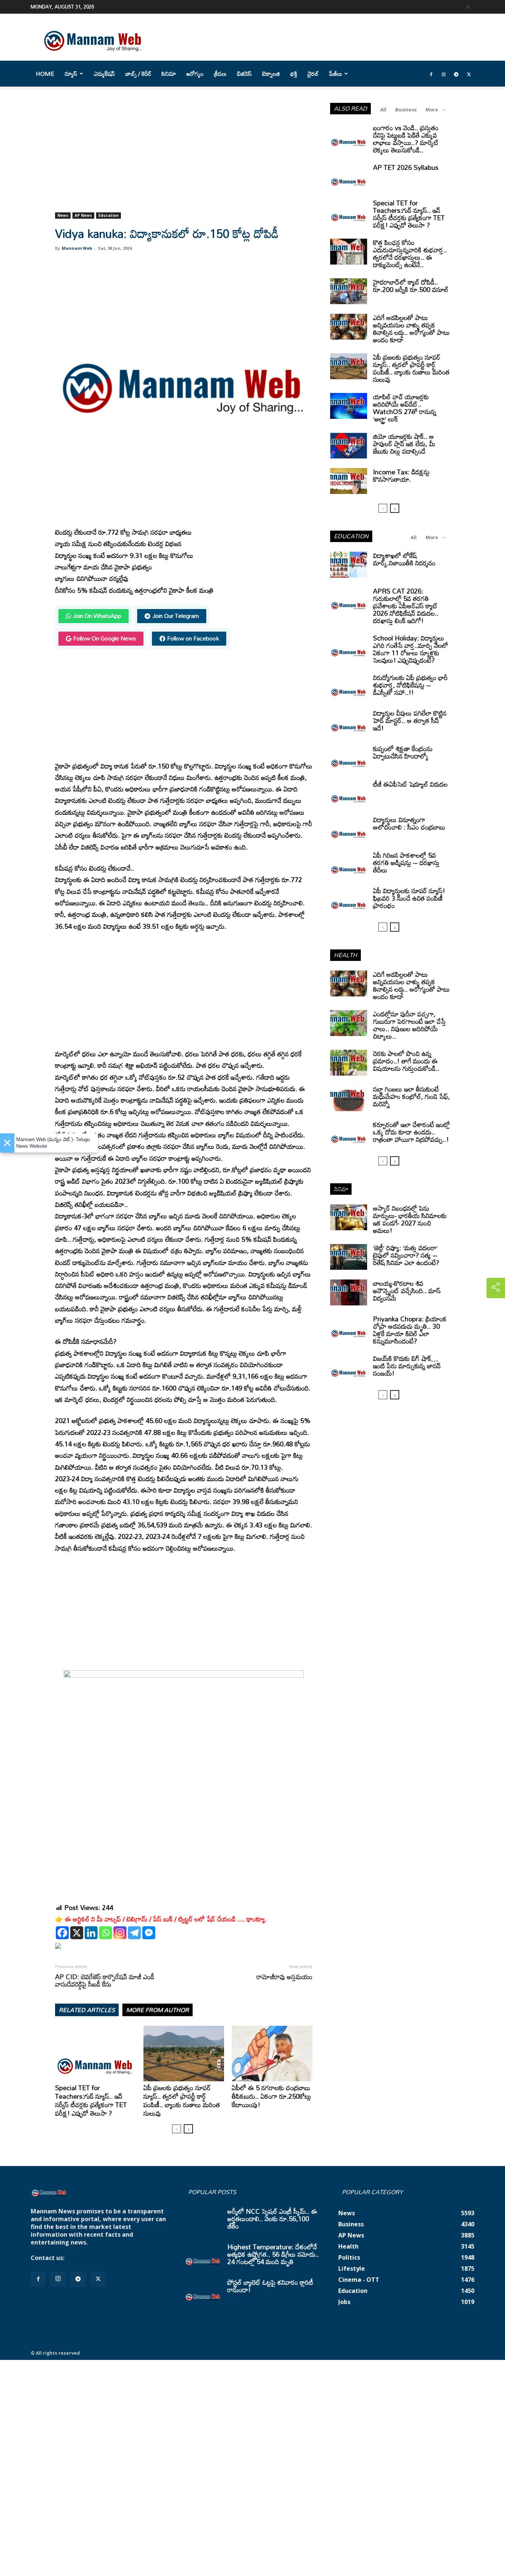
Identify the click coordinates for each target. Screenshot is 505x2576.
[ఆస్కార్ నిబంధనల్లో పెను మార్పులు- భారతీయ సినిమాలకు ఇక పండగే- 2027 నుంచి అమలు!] (349, 1217)
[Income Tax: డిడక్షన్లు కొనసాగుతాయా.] (349, 481)
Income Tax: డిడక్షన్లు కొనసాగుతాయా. (401, 475)
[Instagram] (444, 74)
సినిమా (169, 74)
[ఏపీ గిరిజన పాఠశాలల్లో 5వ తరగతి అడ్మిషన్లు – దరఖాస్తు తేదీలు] (349, 864)
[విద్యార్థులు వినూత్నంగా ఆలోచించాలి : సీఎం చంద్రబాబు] (349, 829)
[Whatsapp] (106, 1933)
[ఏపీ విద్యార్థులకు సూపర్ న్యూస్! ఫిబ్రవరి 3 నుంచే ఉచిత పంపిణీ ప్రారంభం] (349, 900)
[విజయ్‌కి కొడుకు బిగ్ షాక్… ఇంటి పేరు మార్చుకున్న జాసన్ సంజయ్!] (349, 1368)
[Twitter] (469, 74)
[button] (469, 6)
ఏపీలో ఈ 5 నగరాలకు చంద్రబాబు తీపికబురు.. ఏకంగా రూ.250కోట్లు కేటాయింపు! (271, 2096)
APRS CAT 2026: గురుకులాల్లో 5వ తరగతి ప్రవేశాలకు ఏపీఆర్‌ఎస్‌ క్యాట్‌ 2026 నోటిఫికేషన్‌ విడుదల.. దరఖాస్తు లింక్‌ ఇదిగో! (406, 606)
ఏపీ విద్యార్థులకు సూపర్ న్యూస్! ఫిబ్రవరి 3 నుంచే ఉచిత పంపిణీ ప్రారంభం (409, 898)
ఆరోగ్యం (195, 74)
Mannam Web (77, 248)
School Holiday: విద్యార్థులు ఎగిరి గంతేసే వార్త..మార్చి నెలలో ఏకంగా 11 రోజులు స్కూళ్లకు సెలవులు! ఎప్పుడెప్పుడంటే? (411, 649)
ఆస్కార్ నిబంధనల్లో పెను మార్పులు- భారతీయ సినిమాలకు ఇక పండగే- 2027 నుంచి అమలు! (410, 1219)
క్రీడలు (220, 74)
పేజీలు (335, 74)
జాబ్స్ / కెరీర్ (138, 74)
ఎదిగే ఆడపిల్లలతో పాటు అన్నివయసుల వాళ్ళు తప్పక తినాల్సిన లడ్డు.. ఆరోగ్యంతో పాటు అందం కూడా (411, 329)
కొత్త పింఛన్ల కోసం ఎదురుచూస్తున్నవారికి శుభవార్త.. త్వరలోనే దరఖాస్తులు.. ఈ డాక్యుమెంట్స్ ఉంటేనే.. (410, 253)
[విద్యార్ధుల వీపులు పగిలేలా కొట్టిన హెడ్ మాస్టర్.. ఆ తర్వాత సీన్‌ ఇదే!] (349, 722)
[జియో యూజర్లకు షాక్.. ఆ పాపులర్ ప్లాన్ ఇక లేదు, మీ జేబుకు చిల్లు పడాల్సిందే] (349, 445)
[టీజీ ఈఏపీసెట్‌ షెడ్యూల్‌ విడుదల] (349, 793)
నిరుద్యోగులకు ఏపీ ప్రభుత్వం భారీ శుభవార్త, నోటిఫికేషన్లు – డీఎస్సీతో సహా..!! (410, 685)
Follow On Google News (105, 638)
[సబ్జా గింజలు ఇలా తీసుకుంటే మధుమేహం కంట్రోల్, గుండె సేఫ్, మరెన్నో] (349, 1098)
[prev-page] (177, 2129)
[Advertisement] (184, 158)
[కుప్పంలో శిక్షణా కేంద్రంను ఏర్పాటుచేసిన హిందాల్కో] (349, 758)
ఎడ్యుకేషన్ (104, 74)
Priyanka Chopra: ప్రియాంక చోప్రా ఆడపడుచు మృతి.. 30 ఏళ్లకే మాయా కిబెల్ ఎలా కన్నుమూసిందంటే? (410, 1330)
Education (109, 215)
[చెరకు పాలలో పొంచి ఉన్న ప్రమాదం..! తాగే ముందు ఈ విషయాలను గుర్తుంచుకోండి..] (349, 1063)
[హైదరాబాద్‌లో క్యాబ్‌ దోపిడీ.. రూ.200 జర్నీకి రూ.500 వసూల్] (349, 291)
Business (406, 110)
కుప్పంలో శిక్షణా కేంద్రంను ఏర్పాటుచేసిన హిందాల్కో (403, 752)
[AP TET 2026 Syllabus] (349, 176)
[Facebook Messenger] (149, 1933)
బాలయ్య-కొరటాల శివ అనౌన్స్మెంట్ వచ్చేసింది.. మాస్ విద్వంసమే (407, 1291)
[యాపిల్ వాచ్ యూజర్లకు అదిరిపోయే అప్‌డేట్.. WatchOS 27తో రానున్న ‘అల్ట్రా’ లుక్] (349, 406)
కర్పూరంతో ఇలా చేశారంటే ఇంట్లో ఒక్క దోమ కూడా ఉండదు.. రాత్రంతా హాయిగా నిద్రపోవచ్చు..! (411, 1132)
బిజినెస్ (244, 74)
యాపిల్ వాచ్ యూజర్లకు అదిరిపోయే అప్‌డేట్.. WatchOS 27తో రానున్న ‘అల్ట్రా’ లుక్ (405, 408)
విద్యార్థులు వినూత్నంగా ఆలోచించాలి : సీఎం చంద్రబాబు (409, 823)
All (383, 110)
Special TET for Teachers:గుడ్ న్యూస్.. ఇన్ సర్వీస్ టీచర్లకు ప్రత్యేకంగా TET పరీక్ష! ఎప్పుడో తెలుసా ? (91, 2100)
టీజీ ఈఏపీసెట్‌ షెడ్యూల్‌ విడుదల (410, 784)
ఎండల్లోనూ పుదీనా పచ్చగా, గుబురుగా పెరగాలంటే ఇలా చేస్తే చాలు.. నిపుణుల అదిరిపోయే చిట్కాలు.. (409, 1025)
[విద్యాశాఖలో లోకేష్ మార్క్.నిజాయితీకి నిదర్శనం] (349, 565)
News (63, 215)
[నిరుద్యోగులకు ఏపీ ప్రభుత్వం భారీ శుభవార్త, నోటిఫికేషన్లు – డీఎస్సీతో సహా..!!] (349, 687)
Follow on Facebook (193, 638)
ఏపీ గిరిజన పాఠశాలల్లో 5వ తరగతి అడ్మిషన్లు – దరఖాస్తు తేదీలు (406, 862)
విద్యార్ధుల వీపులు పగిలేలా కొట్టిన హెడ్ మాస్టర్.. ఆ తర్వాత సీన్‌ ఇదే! (410, 720)
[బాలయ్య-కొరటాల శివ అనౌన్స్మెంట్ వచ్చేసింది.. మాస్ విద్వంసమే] (349, 1292)
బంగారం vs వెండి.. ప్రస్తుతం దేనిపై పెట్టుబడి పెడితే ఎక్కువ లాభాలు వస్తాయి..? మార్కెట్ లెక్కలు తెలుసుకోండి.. (406, 139)
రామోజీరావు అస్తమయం (284, 1977)
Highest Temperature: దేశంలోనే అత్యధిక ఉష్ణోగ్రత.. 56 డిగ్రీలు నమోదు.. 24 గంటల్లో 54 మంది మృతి (273, 2254)
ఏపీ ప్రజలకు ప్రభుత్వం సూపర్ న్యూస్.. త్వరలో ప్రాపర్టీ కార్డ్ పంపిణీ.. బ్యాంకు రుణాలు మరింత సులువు (182, 2100)
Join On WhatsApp (97, 616)
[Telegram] (456, 74)
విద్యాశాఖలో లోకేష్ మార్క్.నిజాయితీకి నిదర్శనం (404, 559)
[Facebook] (431, 74)
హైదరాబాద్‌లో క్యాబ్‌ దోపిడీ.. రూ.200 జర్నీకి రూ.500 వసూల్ (411, 286)
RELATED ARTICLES (87, 2010)
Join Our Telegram (176, 616)
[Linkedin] (91, 1933)
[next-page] (188, 2129)
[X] (77, 1933)
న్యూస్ (71, 74)
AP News (83, 215)
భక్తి (294, 74)
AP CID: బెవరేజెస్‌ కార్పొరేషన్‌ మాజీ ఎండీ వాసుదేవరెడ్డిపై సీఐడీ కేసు (105, 1980)
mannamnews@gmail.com (105, 2258)
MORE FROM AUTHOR (157, 2010)
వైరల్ (313, 74)
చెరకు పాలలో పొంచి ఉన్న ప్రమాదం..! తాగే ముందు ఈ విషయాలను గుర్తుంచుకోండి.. (406, 1061)
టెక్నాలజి (271, 74)
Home (45, 74)
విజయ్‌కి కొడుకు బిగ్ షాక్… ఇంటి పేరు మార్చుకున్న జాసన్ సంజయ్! (407, 1366)
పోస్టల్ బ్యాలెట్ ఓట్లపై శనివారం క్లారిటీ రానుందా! (270, 2286)
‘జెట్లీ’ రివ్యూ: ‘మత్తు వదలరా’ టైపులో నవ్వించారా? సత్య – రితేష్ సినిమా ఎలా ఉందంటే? (406, 1255)
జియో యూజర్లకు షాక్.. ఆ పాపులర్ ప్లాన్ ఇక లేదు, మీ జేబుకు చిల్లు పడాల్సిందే (404, 444)
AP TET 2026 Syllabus (406, 167)
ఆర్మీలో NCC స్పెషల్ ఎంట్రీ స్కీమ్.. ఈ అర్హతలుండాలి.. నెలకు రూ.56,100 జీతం (272, 2219)
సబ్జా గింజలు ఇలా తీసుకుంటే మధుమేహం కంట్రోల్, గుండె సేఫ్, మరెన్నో (411, 1096)
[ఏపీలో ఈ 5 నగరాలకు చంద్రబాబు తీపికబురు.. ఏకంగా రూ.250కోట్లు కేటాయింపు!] (272, 2054)
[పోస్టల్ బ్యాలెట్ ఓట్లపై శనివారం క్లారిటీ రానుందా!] (203, 2291)
